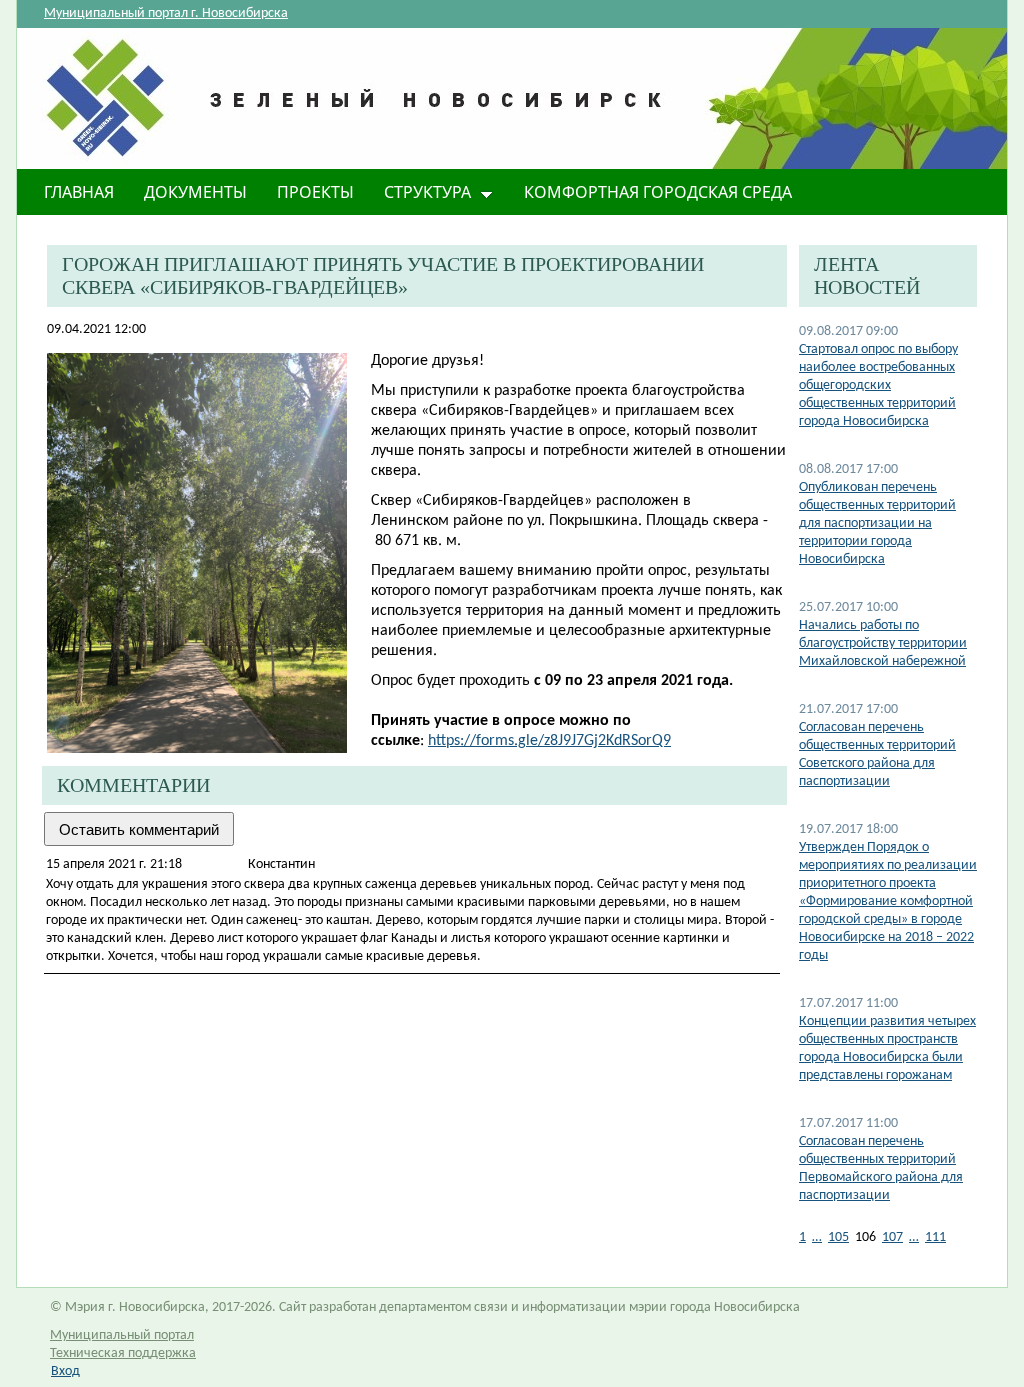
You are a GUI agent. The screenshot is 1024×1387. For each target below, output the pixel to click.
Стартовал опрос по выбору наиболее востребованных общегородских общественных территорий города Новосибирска (878, 385)
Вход (65, 1371)
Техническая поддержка (123, 1353)
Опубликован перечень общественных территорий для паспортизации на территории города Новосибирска (877, 523)
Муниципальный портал (122, 1335)
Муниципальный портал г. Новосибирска (166, 13)
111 (935, 1237)
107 (892, 1237)
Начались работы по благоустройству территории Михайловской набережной (883, 643)
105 (838, 1237)
